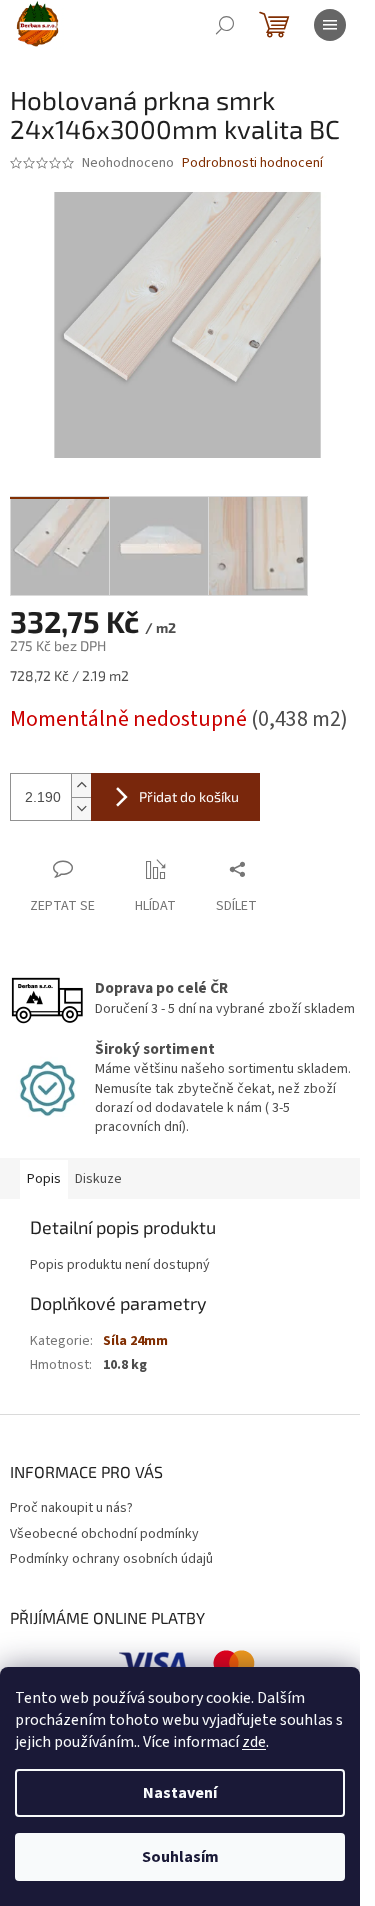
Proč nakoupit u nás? (71, 1508)
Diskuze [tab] (98, 1179)
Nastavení (180, 1793)
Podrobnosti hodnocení (252, 163)
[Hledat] (225, 25)
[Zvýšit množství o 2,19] (81, 785)
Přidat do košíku (189, 796)
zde (254, 1742)
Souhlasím (180, 1857)
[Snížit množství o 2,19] (81, 808)
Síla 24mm (135, 1341)
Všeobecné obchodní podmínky (104, 1534)
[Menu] (330, 25)
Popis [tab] (44, 1179)
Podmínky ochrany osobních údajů (111, 1559)
